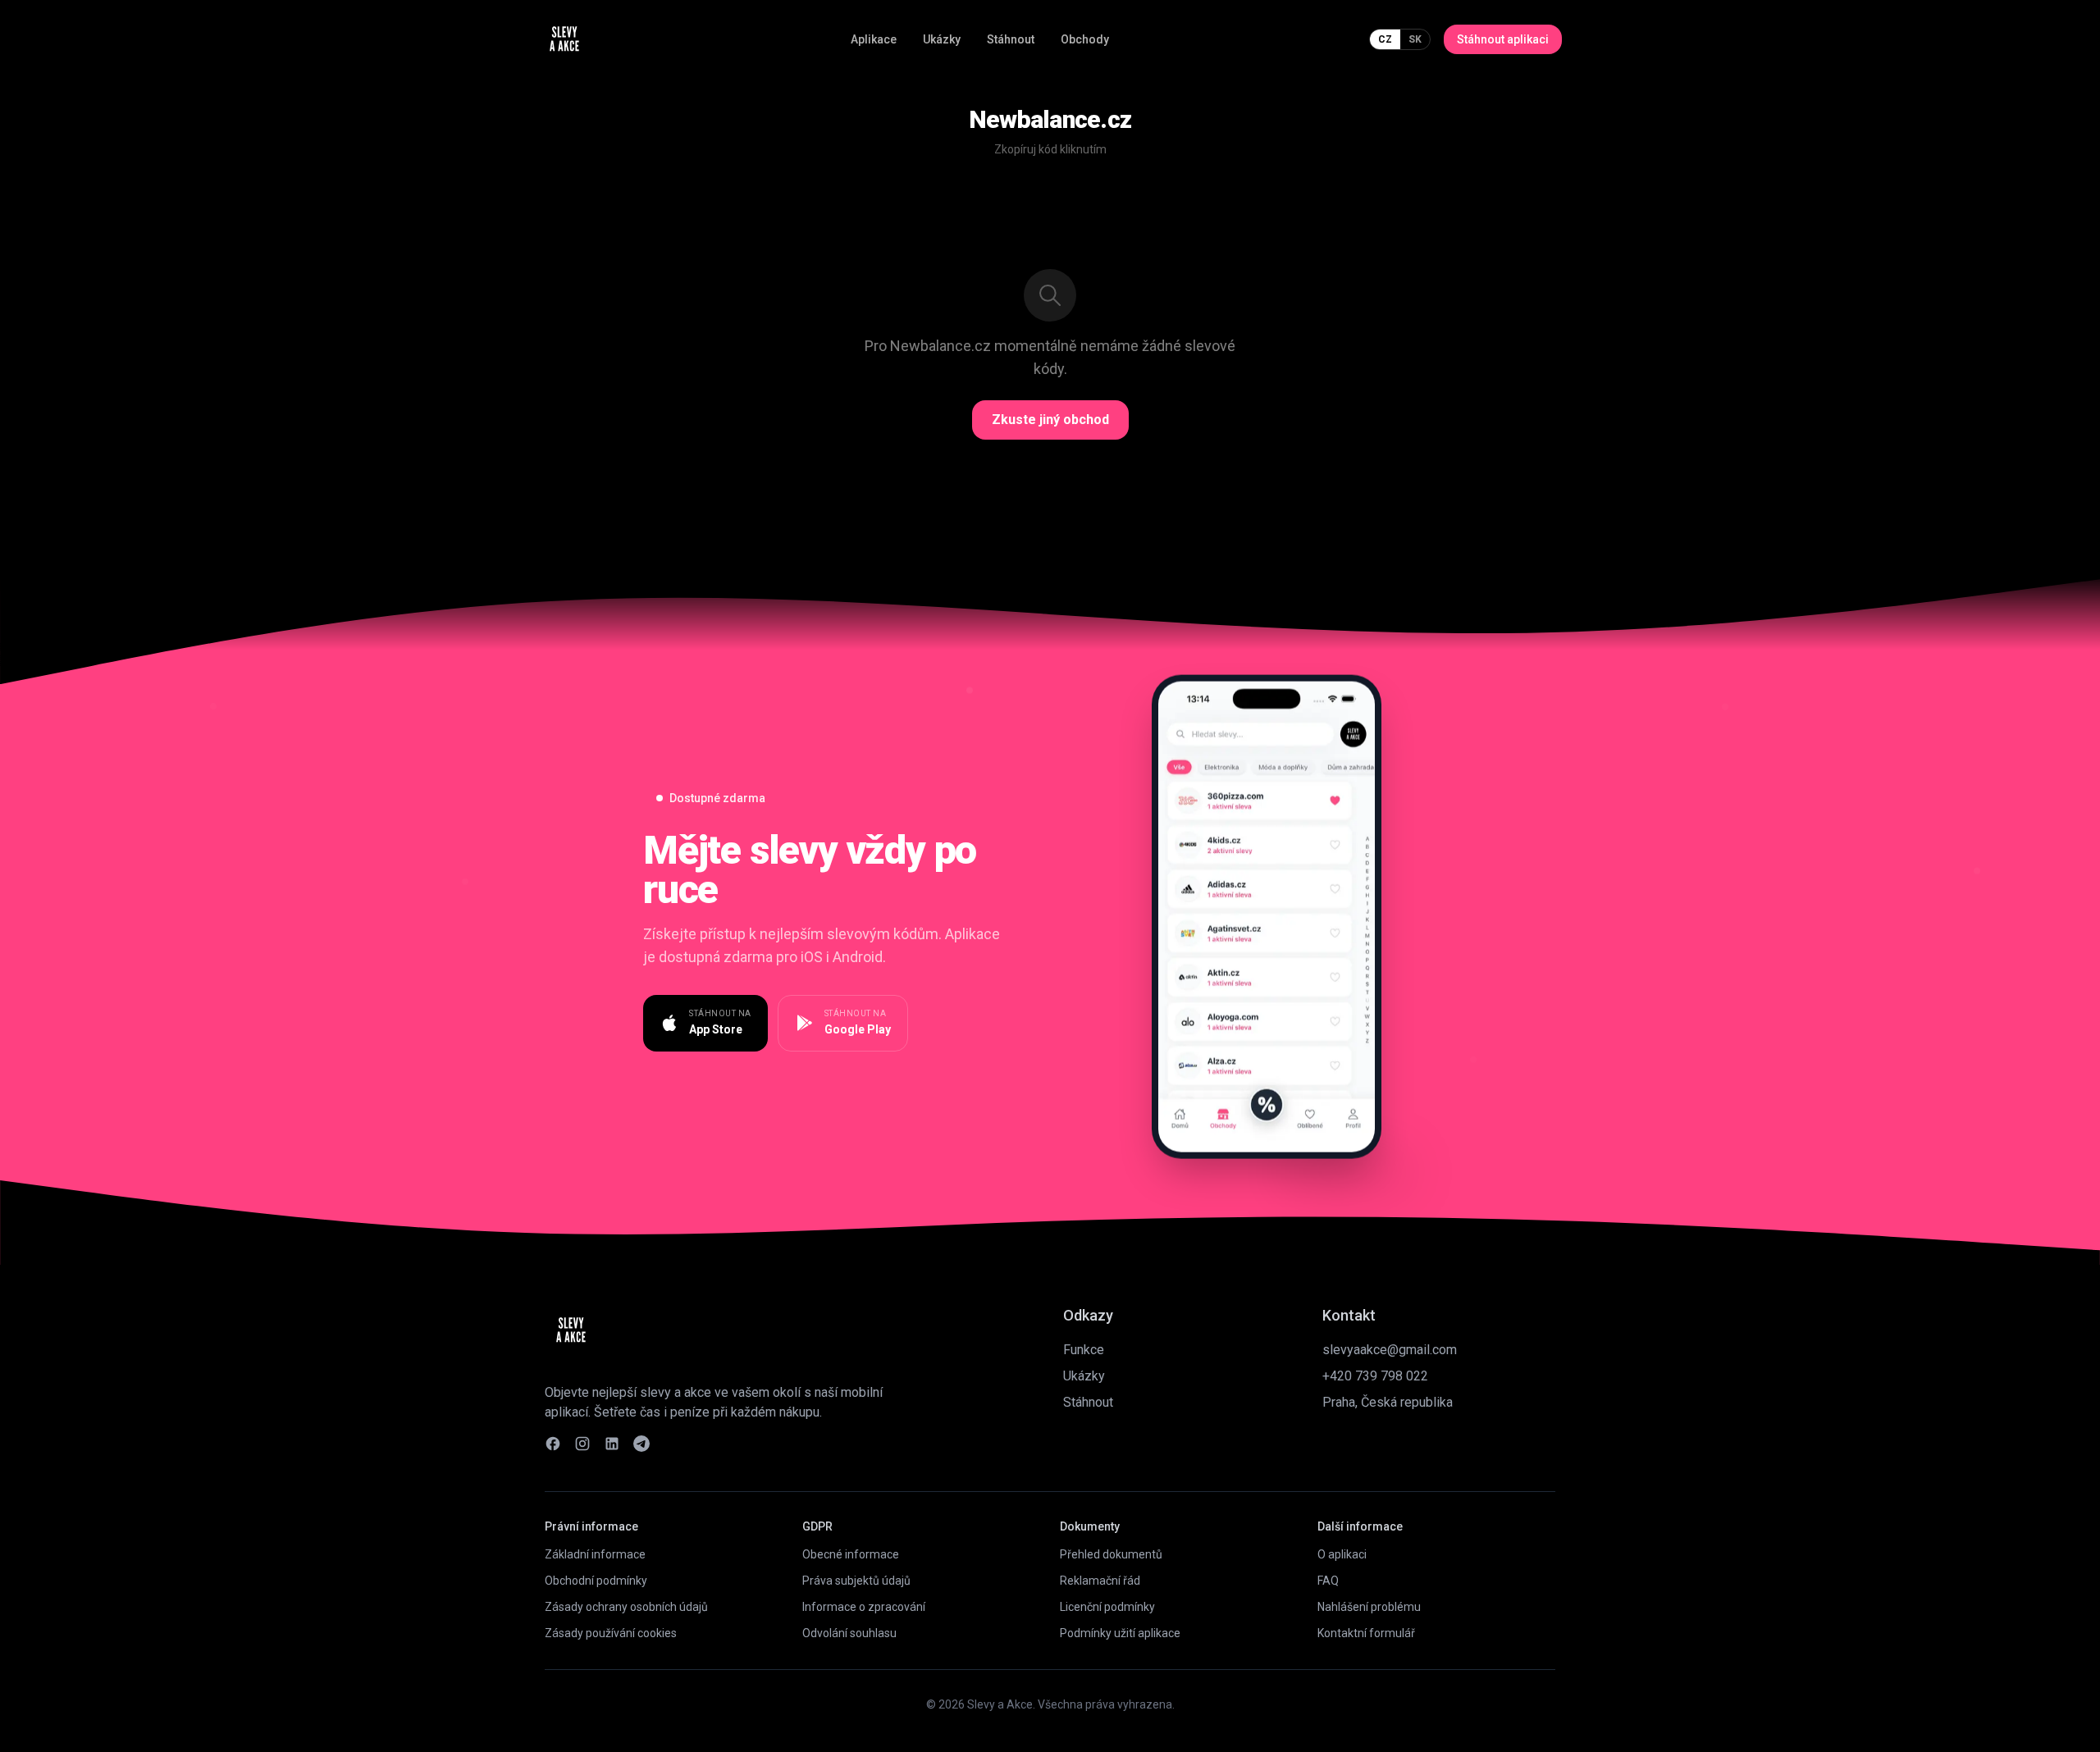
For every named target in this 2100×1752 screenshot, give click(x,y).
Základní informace (595, 1554)
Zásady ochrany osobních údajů (626, 1607)
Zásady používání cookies (611, 1633)
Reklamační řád (1100, 1581)
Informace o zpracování (864, 1607)
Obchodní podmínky (596, 1581)
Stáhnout (1011, 39)
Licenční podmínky (1107, 1607)
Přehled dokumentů (1111, 1554)
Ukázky (942, 39)
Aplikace (874, 39)
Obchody (1085, 39)
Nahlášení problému (1369, 1607)
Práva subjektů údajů (856, 1581)
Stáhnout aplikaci (1503, 39)
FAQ (1328, 1581)
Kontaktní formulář (1366, 1633)
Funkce (1084, 1350)
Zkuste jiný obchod (1050, 420)
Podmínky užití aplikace (1120, 1633)
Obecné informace (851, 1554)
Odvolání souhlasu (849, 1633)
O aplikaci (1342, 1554)
